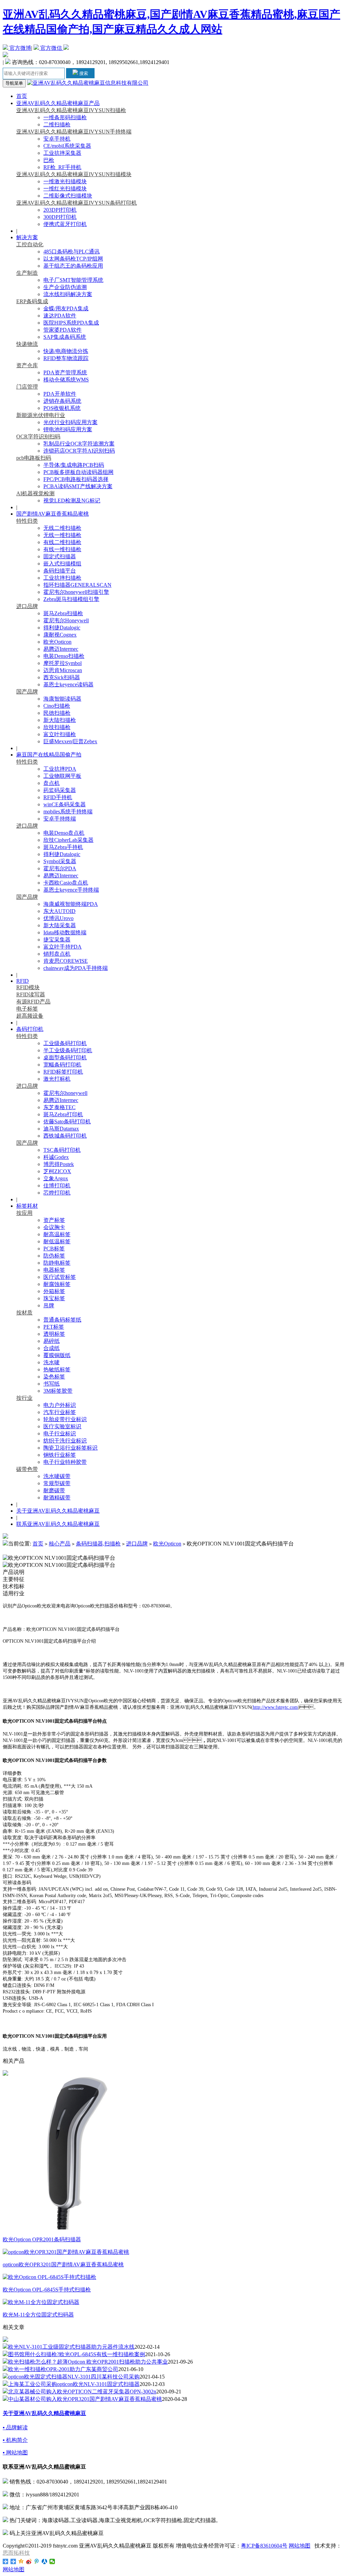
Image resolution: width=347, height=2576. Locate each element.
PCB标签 (54, 1249)
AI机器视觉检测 (35, 493)
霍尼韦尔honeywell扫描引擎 (76, 592)
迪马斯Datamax (61, 1129)
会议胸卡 (54, 1227)
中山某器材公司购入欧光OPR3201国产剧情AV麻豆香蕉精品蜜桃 (85, 2399)
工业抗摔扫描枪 (62, 578)
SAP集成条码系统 (65, 337)
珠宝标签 (54, 1298)
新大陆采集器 (60, 925)
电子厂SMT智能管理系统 (73, 280)
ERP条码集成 (32, 301)
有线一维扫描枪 (62, 549)
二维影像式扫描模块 (68, 196)
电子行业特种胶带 (65, 1462)
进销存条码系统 (62, 401)
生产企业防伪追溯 (65, 287)
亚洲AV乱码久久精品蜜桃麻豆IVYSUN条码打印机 (77, 203)
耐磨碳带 (54, 1490)
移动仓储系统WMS (66, 380)
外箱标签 (54, 1291)
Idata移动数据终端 (65, 932)
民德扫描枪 (57, 713)
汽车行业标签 (60, 1412)
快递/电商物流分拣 (66, 351)
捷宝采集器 (57, 940)
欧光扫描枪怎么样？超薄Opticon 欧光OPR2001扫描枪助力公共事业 (88, 2362)
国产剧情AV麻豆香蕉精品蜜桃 (53, 514)
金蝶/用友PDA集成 (66, 308)
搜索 (83, 73)
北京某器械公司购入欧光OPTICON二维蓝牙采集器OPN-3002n (82, 2392)
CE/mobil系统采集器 (67, 146)
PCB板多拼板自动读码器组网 (78, 472)
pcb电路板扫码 (34, 458)
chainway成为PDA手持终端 (76, 968)
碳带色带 (27, 1469)
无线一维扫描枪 (62, 535)
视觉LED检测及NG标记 (72, 501)
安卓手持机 (57, 139)
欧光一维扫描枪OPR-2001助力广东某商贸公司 (63, 2369)
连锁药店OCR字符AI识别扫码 (79, 451)
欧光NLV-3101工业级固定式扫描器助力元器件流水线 (71, 2347)
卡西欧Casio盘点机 (66, 883)
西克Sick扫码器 (62, 677)
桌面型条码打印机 (65, 1057)
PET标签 (54, 1327)
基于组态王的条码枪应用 (73, 266)
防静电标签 (57, 1263)
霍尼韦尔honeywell (65, 1093)
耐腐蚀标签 (57, 1284)
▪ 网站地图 (15, 2453)
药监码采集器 (60, 790)
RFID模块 (28, 987)
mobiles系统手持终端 (68, 812)
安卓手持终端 (60, 819)
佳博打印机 (57, 1186)
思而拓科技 (16, 2553)
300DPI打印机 (60, 217)
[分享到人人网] (45, 2561)
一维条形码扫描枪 (65, 117)
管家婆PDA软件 (63, 330)
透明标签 (54, 1334)
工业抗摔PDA (60, 769)
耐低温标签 (57, 1241)
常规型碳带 (57, 1483)
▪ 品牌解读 (15, 2427)
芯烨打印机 (57, 1193)
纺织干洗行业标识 (65, 1441)
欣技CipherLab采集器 (68, 840)
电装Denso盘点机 (64, 833)
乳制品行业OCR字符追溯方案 (79, 444)
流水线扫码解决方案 (68, 294)
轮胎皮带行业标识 (65, 1419)
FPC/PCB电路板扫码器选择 (76, 479)
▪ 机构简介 (15, 2440)
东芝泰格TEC (59, 1107)
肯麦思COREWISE (66, 961)
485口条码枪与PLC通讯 (72, 252)
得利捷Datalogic (62, 628)
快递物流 (27, 344)
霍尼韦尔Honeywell (66, 620)
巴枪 (49, 160)
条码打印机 (30, 1029)
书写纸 (52, 1384)
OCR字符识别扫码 (38, 437)
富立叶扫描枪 (60, 734)
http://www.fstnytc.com (275, 1707)
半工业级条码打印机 (68, 1050)
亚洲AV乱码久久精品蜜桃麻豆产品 (58, 103)
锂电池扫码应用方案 (68, 429)
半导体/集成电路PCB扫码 (74, 465)
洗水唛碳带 (57, 1476)
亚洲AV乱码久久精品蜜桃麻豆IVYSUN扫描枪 (71, 110)
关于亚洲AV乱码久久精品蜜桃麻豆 (58, 1511)
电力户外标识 (60, 1405)
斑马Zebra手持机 (63, 847)
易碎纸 (52, 1341)
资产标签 (54, 1220)
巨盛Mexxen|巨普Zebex (70, 741)
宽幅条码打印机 (62, 1065)
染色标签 (54, 1377)
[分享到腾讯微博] (37, 2561)
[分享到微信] (52, 2561)
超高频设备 (30, 1016)
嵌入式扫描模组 (62, 564)
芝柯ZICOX (57, 1171)
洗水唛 (52, 1362)
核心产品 (60, 1544)
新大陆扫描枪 (60, 720)
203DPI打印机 (60, 210)
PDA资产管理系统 (65, 372)
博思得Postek (59, 1164)
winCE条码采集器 (65, 804)
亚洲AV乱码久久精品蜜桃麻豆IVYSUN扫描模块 (74, 174)
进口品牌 (27, 606)
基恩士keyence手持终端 (71, 890)
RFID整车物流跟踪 (66, 358)
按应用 (24, 1213)
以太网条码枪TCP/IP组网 (73, 259)
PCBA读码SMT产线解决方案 (78, 486)
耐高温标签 (57, 1234)
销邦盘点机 (57, 954)
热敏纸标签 (57, 1369)
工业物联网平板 (62, 776)
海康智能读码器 (62, 699)
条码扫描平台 (60, 571)
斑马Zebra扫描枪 (63, 613)
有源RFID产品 (33, 1002)
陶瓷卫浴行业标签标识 (70, 1448)
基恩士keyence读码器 (68, 684)
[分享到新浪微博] (29, 2561)
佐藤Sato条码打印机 (67, 1121)
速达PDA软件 (60, 316)
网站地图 (300, 2546)
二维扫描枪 (57, 124)
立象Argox (56, 1178)
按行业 (24, 1398)
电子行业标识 (60, 1434)
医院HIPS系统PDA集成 (71, 323)
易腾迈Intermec (61, 649)
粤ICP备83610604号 (264, 2546)
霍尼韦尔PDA (60, 868)
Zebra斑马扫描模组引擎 (71, 599)
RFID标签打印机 (63, 1072)
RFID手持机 (58, 797)
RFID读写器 (31, 994)
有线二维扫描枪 (62, 542)
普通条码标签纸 (62, 1320)
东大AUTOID (59, 911)
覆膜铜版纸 (57, 1355)
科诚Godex (56, 1157)
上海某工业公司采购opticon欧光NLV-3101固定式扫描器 (74, 2384)
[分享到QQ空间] (21, 2561)
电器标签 (54, 1270)
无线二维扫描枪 (62, 528)
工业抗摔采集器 (62, 153)
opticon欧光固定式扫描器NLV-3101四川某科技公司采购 (74, 2377)
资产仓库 (27, 365)
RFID (23, 981)
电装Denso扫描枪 (64, 656)
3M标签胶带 (58, 1391)
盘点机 (52, 783)
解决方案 (27, 237)
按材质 (24, 1313)
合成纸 (52, 1348)
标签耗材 (27, 1206)
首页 (22, 96)
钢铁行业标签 (60, 1455)
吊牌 (49, 1305)
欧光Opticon (57, 642)
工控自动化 (30, 244)
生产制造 (27, 273)
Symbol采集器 (60, 861)
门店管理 (27, 387)
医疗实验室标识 (62, 1426)
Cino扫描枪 (57, 706)
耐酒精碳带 (57, 1498)
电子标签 (27, 1009)
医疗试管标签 (60, 1277)
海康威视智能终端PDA (71, 904)
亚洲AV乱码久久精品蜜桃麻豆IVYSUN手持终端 (74, 132)
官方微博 (20, 48)
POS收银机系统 (62, 408)
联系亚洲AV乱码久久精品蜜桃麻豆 (58, 1524)
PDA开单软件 (60, 394)
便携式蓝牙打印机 (65, 224)
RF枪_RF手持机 (62, 167)
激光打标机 (57, 1079)
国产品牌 (27, 692)
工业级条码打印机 (65, 1043)
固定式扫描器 (60, 556)
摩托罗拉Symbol (63, 663)
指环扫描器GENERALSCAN (77, 585)
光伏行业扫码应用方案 (70, 422)
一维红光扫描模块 (65, 189)
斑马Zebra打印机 (63, 1114)
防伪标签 (54, 1256)
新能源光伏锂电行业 (41, 415)
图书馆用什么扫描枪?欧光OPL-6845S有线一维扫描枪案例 (77, 2354)
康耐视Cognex (60, 635)
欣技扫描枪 (57, 727)
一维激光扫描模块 (65, 181)
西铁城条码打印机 (65, 1136)
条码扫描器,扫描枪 (98, 1544)
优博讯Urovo (58, 918)
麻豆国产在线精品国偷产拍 (49, 755)
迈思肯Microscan (63, 670)
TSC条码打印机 (62, 1150)
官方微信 (51, 48)
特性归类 (27, 521)
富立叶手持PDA (63, 947)
